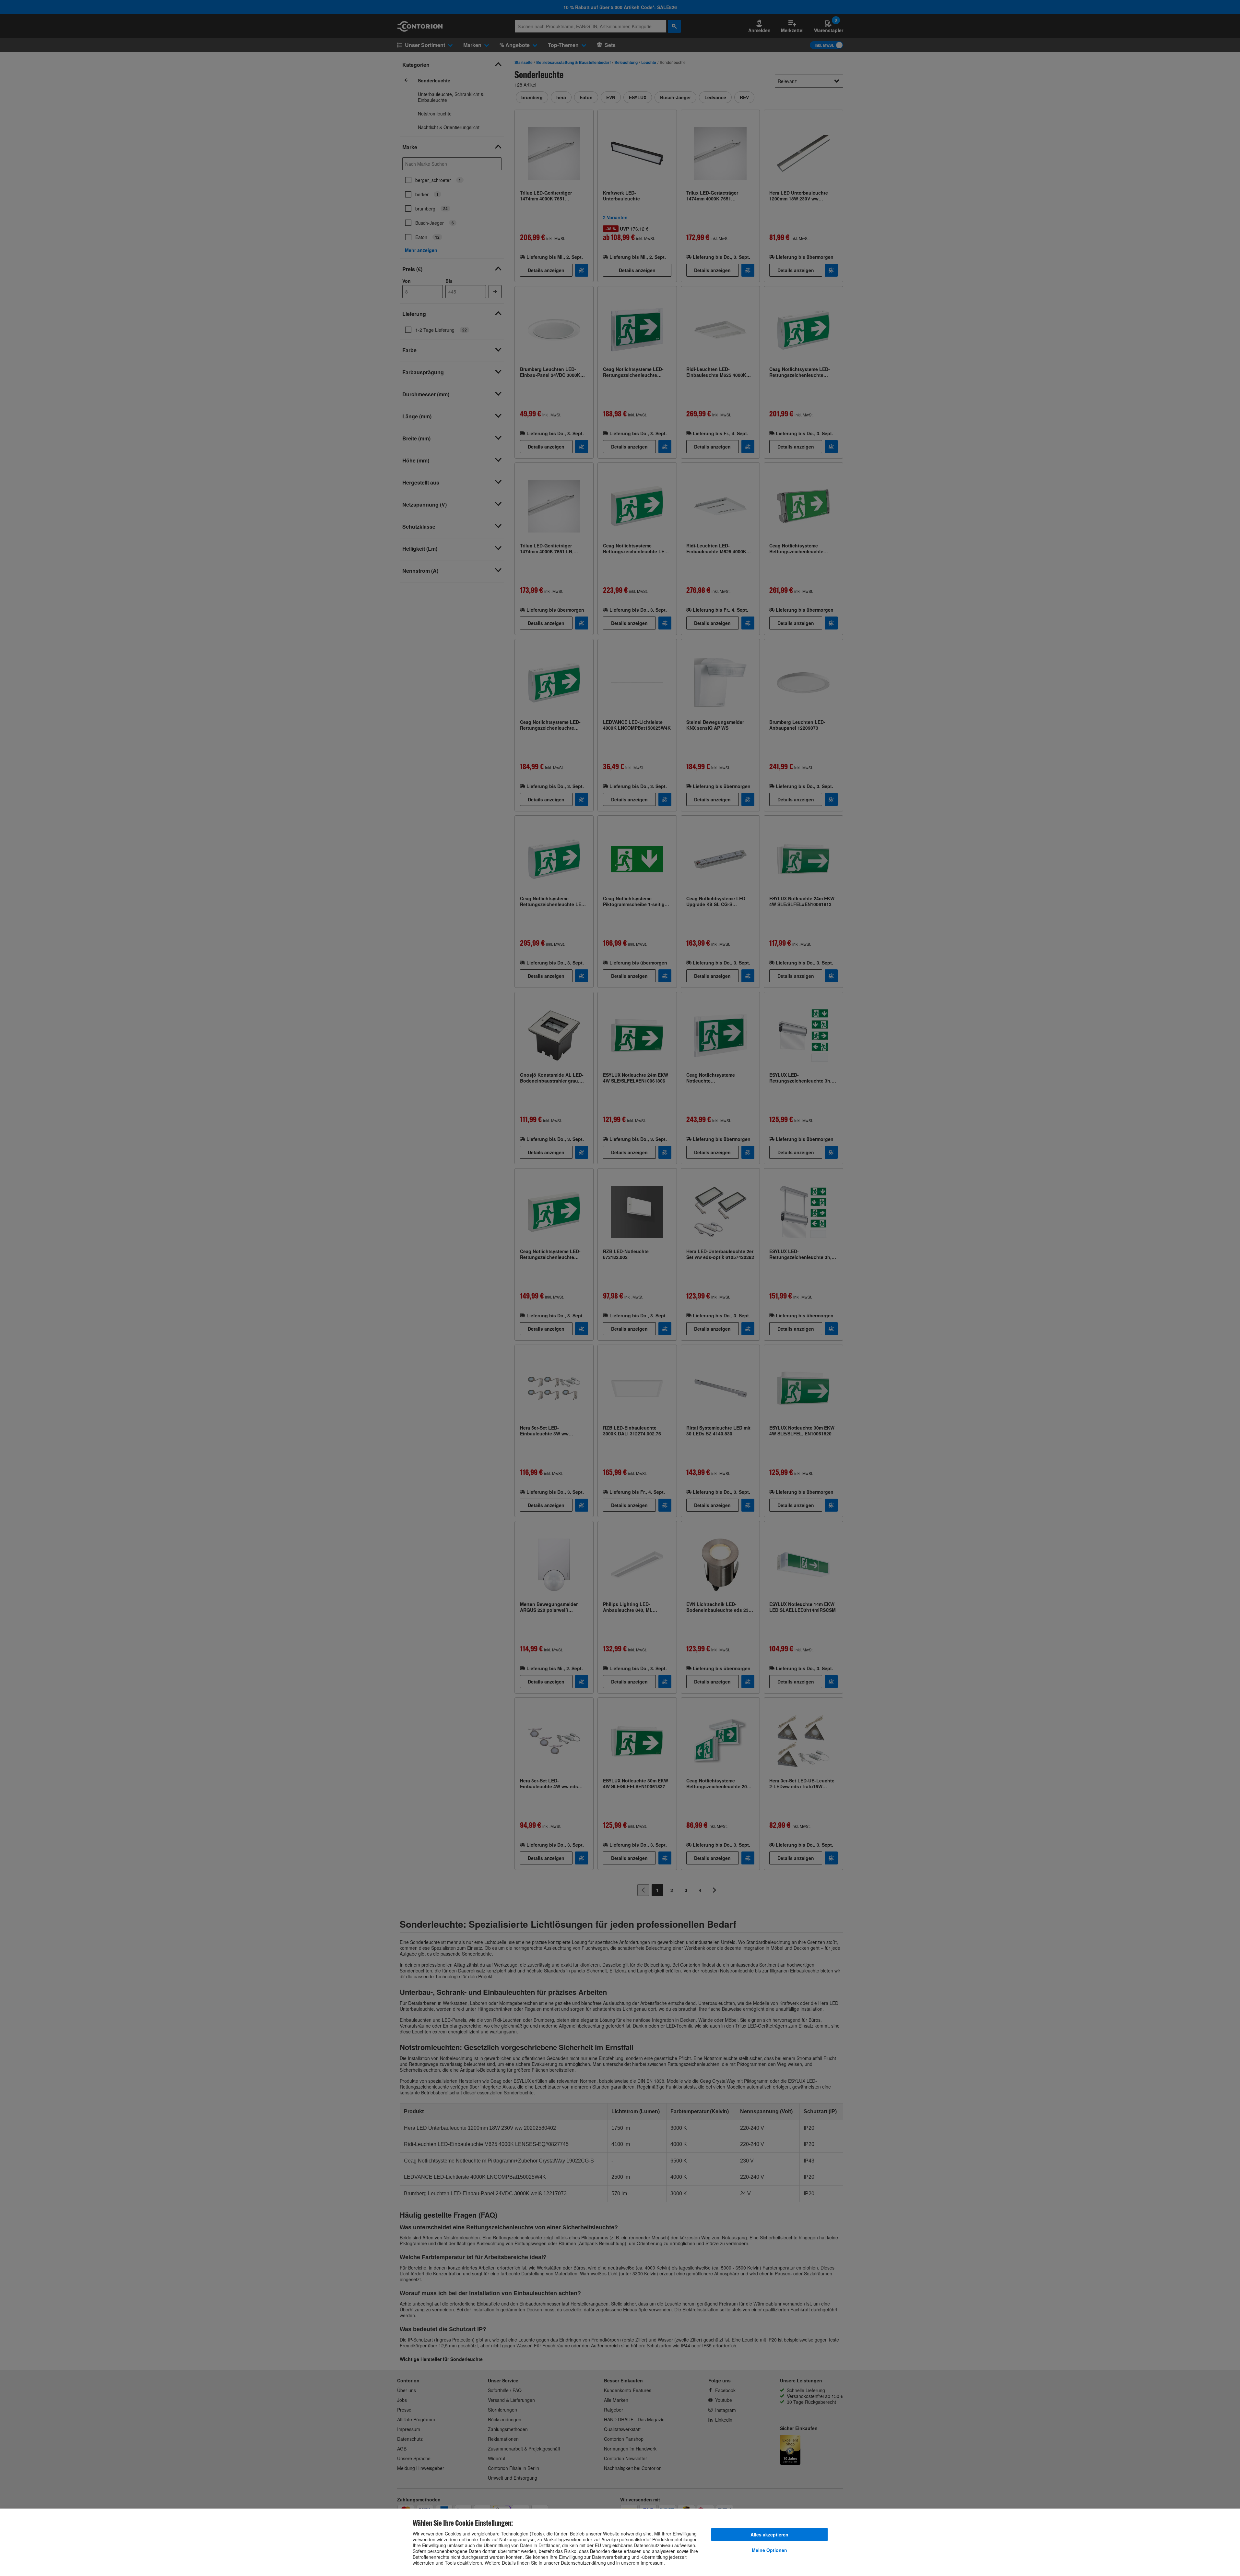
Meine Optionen (769, 2550)
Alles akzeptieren (769, 2534)
